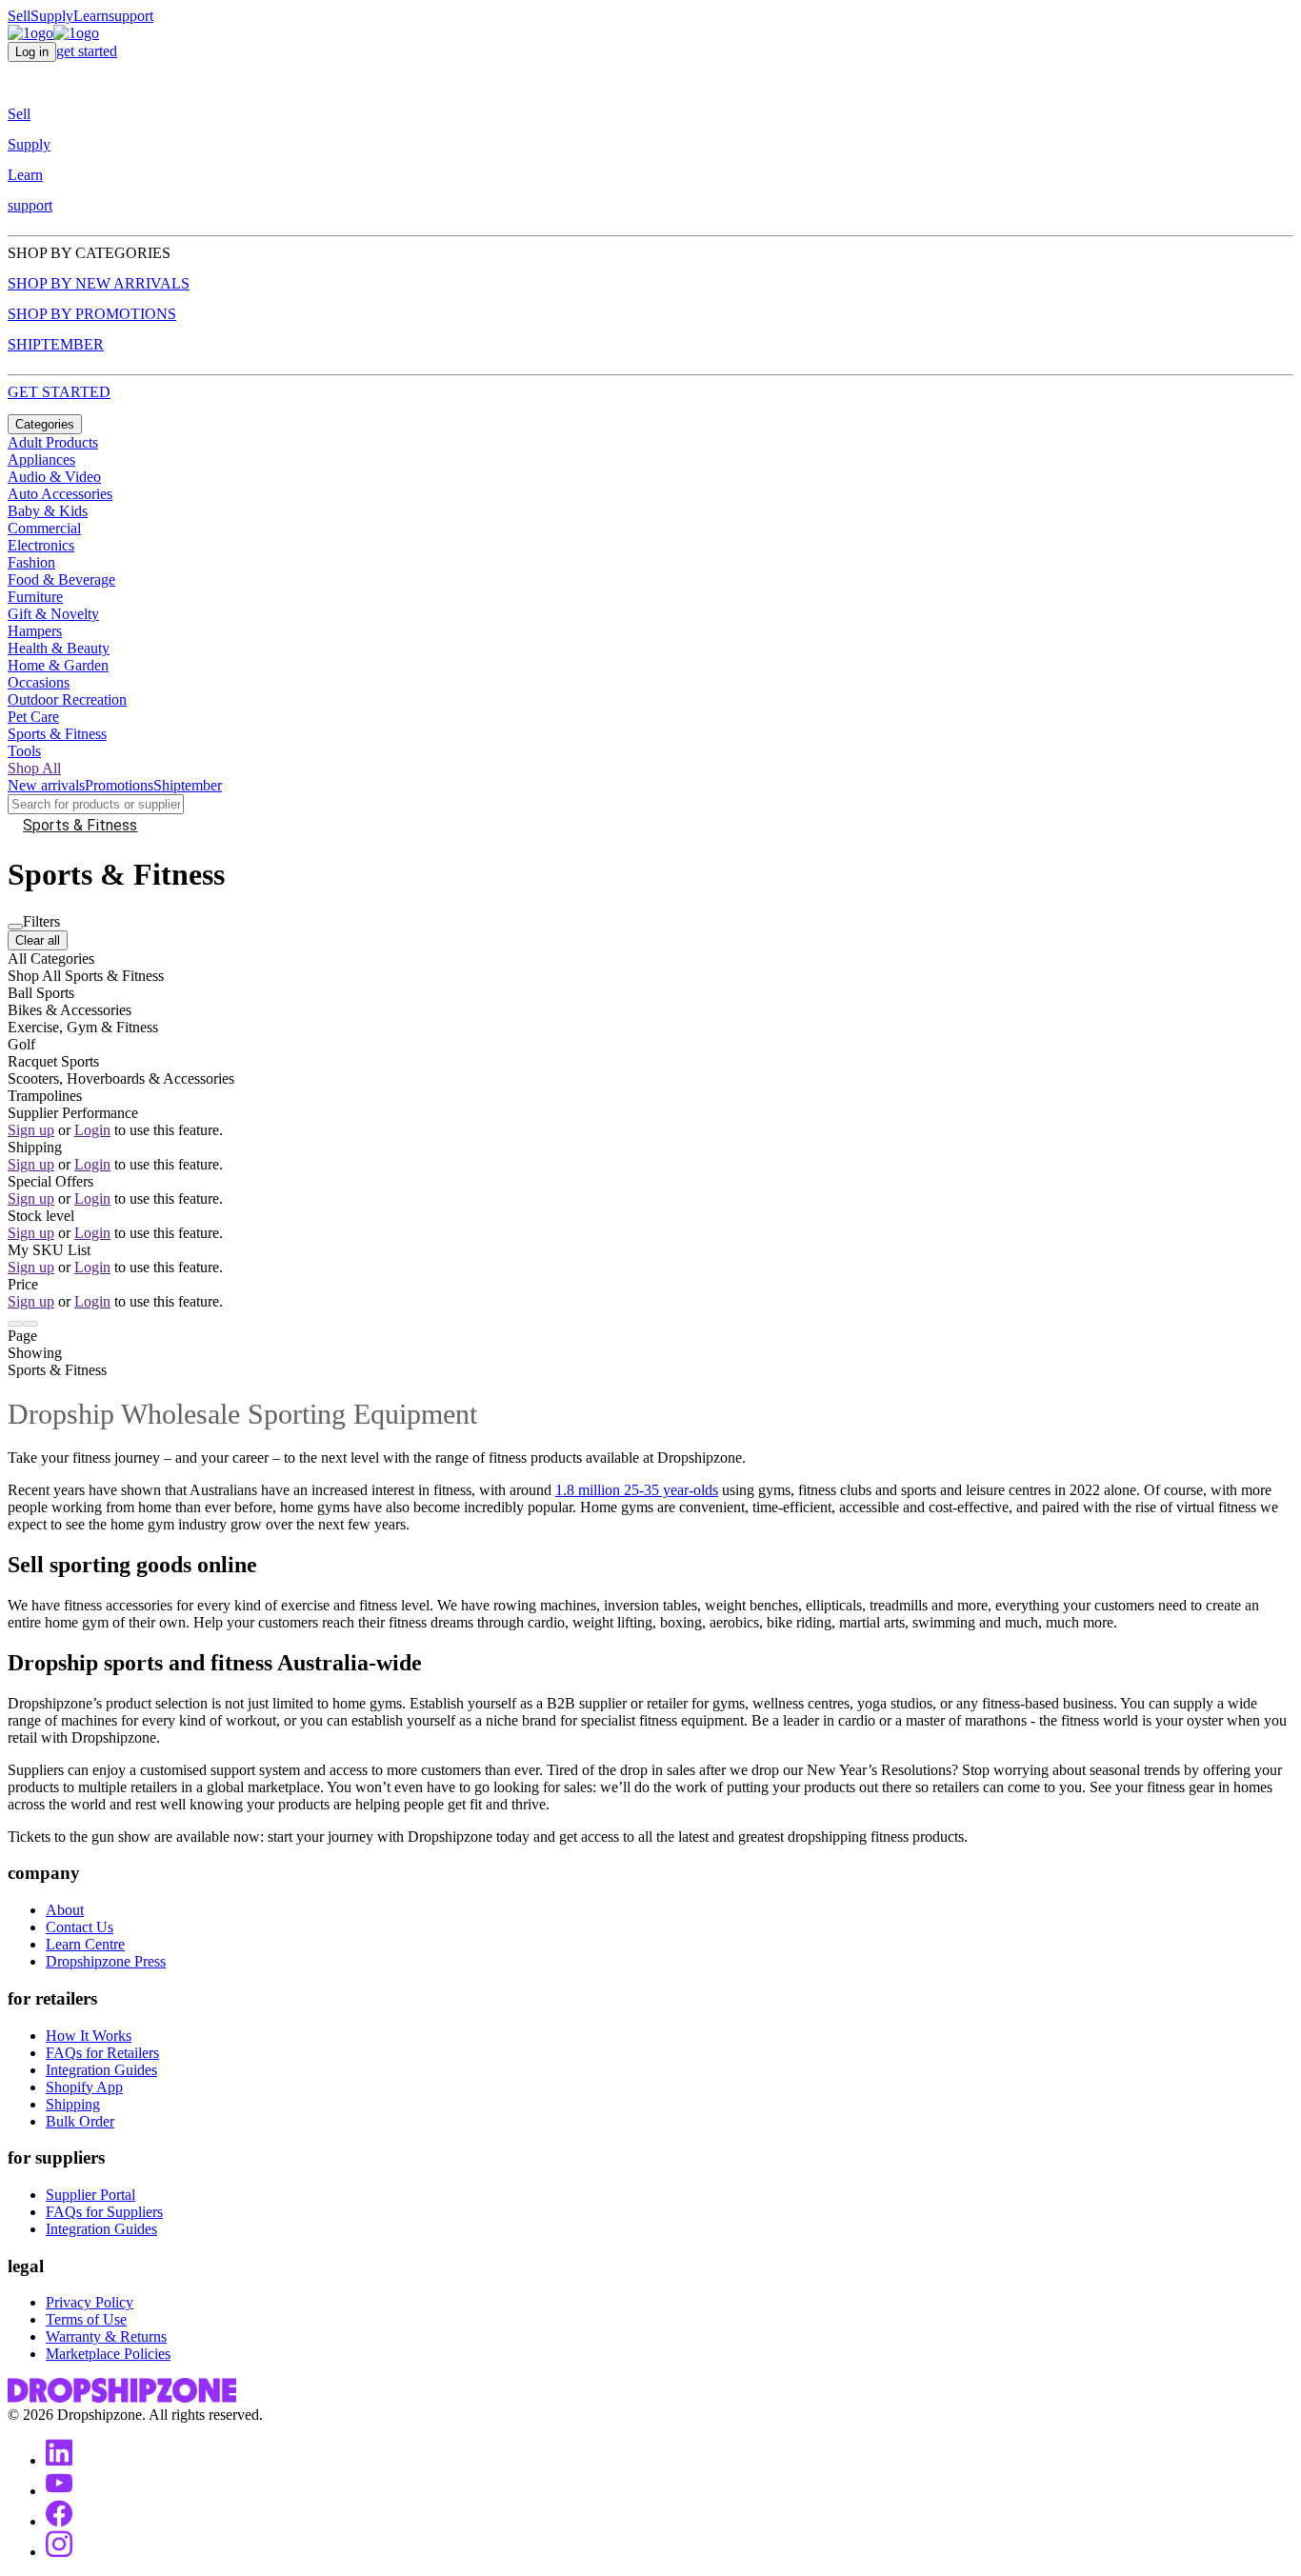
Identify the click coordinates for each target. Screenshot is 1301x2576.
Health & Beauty (59, 648)
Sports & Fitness (57, 734)
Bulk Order (80, 2121)
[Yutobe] (59, 2491)
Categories (45, 424)
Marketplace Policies (108, 2354)
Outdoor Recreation (67, 699)
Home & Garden (58, 665)
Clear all (38, 940)
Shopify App (84, 2087)
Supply (52, 16)
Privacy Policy (90, 2302)
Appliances (41, 459)
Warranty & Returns (106, 2336)
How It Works (89, 2036)
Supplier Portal (90, 2195)
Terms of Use (86, 2319)
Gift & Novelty (53, 614)
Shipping (73, 2104)
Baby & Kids (48, 511)
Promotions (119, 785)
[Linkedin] (59, 2460)
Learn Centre (85, 1944)
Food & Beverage (61, 579)
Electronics (41, 545)
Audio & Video (54, 477)
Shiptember (188, 785)
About (65, 1910)
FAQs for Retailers (102, 2053)
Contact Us (80, 1927)
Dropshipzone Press (106, 1961)
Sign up (31, 1130)
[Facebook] (59, 2521)
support (131, 16)
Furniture (35, 597)
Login (92, 1130)
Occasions (39, 682)
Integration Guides (101, 2070)
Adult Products (53, 442)
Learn (91, 16)
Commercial (44, 528)
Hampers (35, 631)
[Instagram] (59, 2552)
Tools (24, 751)
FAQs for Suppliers (104, 2212)
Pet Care (33, 717)
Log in (32, 52)
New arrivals (46, 785)
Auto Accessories (60, 494)
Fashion (31, 562)
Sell (19, 16)
